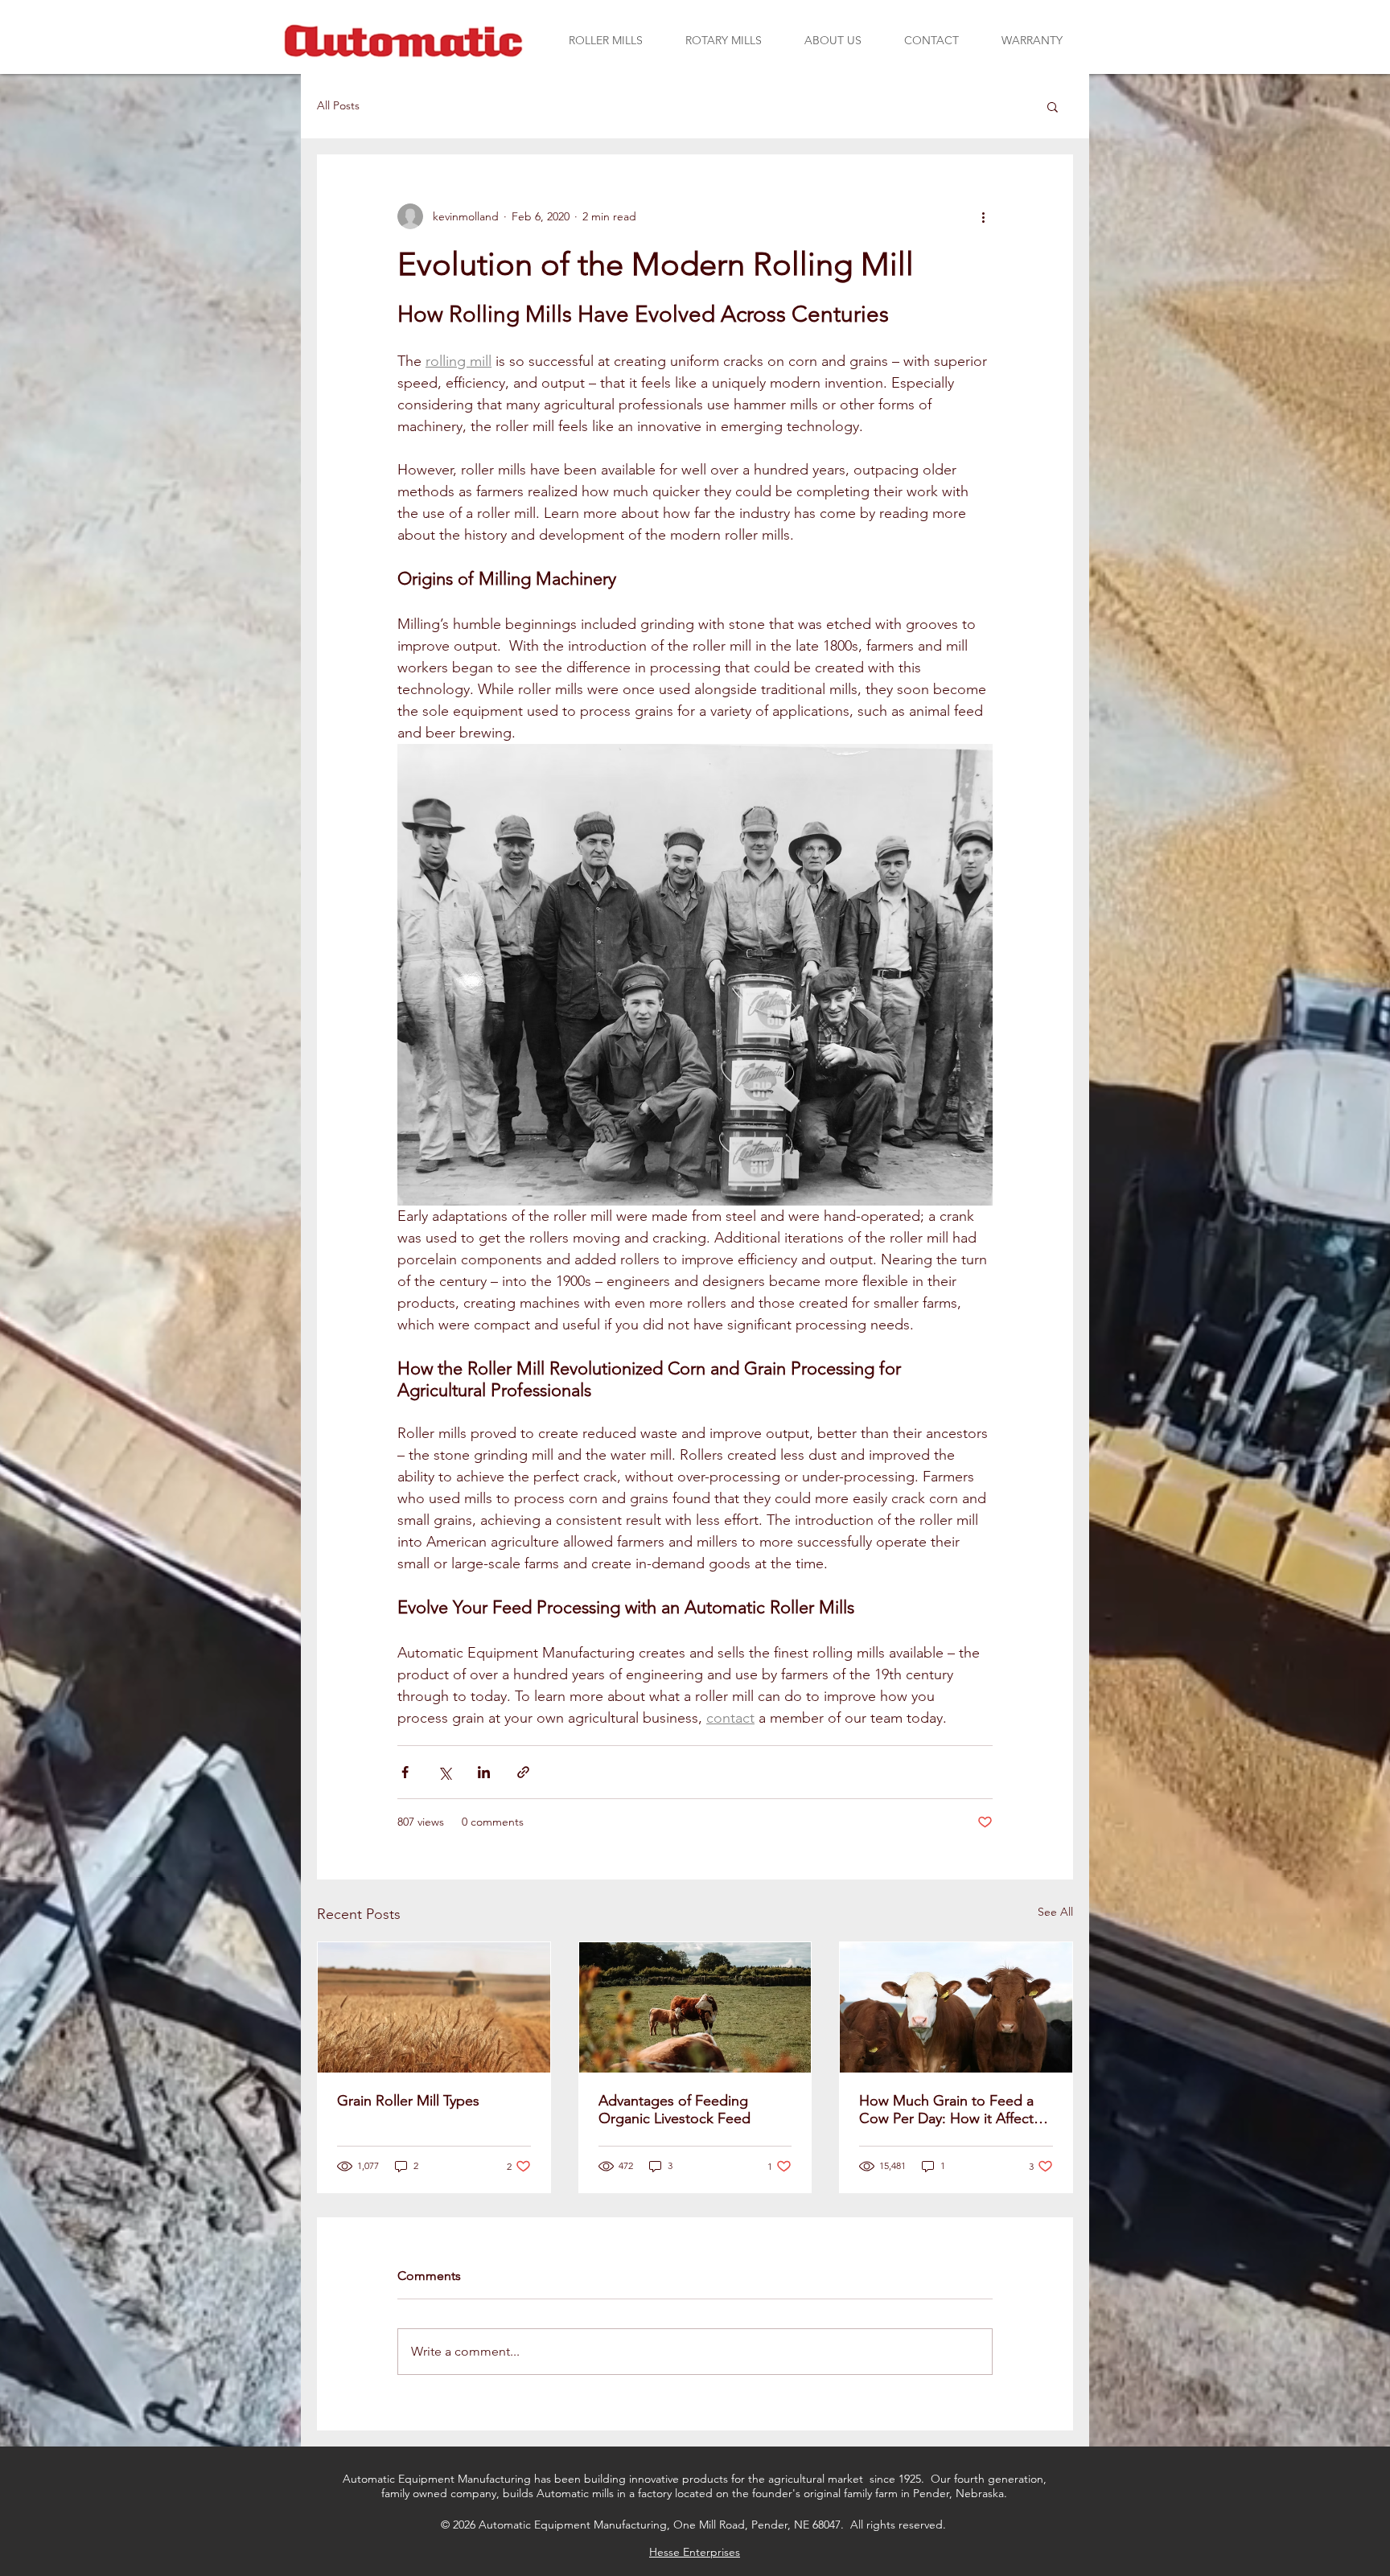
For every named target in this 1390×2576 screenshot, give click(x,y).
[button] (605, 40)
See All (1055, 1912)
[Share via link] (523, 1772)
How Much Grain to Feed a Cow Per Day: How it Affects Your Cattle (950, 2110)
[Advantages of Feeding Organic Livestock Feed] (695, 2007)
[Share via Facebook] (405, 1772)
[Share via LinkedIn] (484, 1772)
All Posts (338, 105)
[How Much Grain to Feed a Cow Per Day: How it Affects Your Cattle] (956, 2007)
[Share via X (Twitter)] (444, 1772)
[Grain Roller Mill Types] (434, 2007)
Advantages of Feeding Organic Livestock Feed (674, 2110)
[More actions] (983, 216)
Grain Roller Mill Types (408, 2101)
